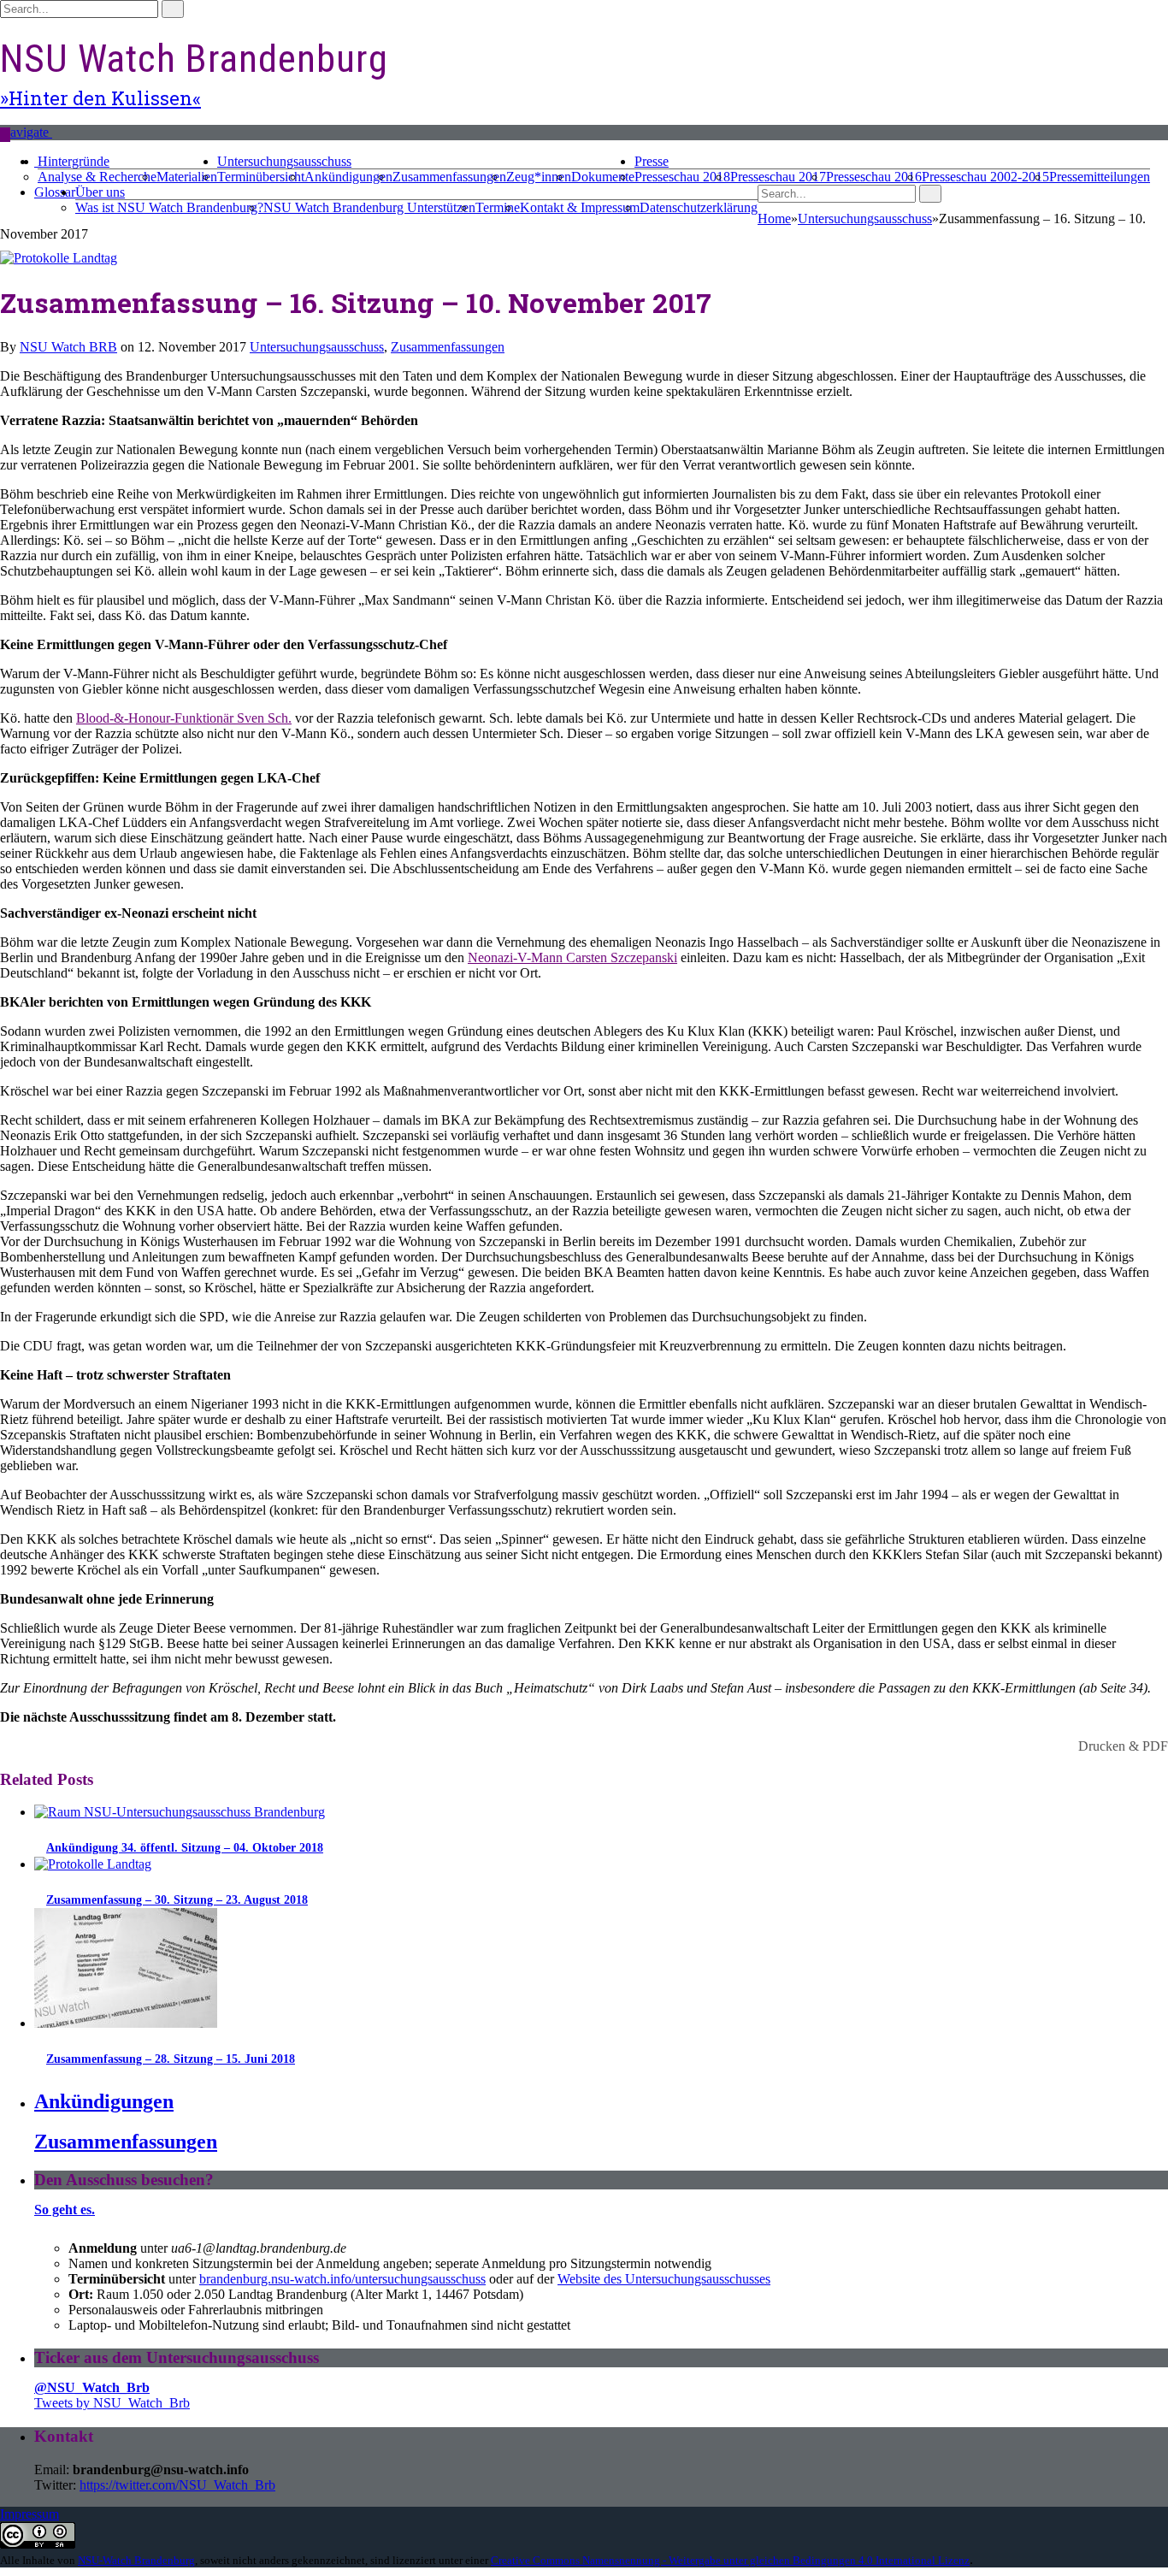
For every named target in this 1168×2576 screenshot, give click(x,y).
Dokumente (603, 177)
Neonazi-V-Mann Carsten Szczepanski (572, 957)
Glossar (55, 192)
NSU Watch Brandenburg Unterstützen (369, 207)
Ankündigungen (348, 177)
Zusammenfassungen (449, 177)
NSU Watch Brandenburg (194, 59)
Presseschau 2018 (682, 177)
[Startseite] (36, 161)
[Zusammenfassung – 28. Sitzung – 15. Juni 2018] (126, 2023)
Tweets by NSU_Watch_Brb (112, 2403)
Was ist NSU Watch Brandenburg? (169, 207)
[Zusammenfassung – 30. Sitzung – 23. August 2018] (93, 1864)
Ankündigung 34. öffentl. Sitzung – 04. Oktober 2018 (185, 1848)
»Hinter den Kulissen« (100, 98)
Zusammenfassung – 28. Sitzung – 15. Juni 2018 (171, 2059)
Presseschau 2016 (874, 177)
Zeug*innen (539, 177)
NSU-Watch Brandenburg (136, 2560)
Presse (652, 161)
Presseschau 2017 (778, 177)
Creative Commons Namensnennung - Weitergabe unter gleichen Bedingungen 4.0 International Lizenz (730, 2560)
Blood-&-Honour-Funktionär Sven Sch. (184, 718)
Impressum (29, 2514)
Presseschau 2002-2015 (985, 177)
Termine (498, 207)
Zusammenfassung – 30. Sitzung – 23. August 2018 (177, 1900)
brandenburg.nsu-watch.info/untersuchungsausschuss (342, 2279)
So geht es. (65, 2210)
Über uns (100, 192)
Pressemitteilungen (1100, 177)
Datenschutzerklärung (699, 207)
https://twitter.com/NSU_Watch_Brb (177, 2485)
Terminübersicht (261, 177)
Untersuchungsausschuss (284, 161)
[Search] (5, 135)
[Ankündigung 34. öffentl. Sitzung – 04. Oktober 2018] (180, 1812)
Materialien (187, 177)
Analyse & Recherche (97, 177)
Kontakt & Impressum (580, 207)
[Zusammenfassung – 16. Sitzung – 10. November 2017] (59, 258)
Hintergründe (74, 161)
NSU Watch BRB (68, 347)
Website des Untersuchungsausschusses (664, 2279)
